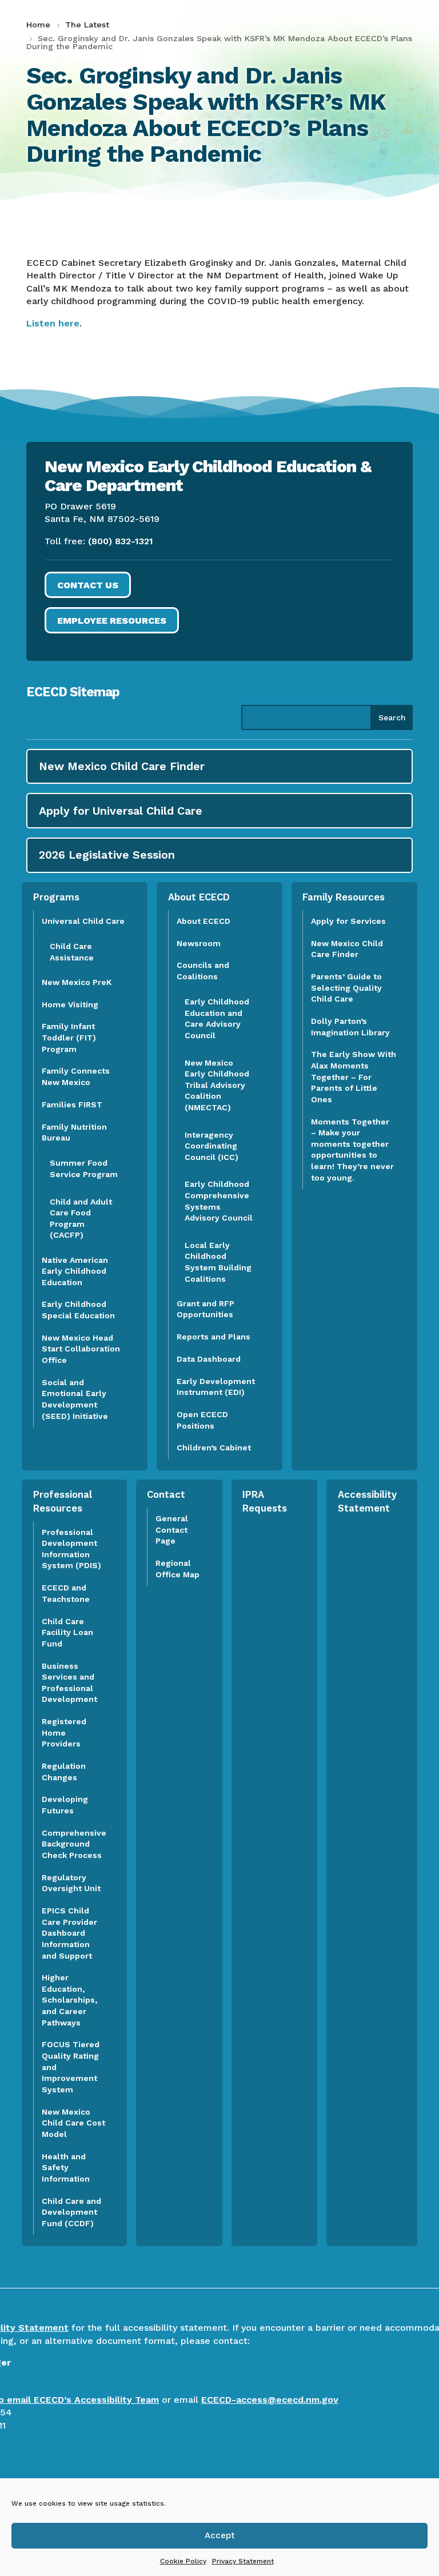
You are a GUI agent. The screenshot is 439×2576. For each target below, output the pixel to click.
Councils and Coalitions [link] (203, 971)
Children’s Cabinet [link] (214, 1447)
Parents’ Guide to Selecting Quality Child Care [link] (346, 988)
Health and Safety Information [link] (66, 2168)
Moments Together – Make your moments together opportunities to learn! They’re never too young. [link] (352, 1150)
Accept (220, 2535)
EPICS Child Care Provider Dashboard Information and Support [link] (69, 1933)
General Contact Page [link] (172, 1530)
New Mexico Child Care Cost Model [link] (73, 2123)
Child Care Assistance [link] (72, 952)
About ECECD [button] (199, 897)
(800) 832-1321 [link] (121, 541)
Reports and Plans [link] (213, 1337)
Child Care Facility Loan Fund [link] (67, 1632)
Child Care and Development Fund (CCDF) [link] (71, 2212)
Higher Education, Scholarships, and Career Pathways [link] (69, 2000)
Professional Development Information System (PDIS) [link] (71, 1549)
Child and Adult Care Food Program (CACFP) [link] (81, 1219)
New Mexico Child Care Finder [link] (347, 949)
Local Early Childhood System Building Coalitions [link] (218, 1262)
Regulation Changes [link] (64, 1772)
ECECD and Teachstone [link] (66, 1593)
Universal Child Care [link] (83, 921)
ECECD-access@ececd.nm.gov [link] (270, 2400)
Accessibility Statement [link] (367, 1501)
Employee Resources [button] (112, 621)
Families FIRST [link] (72, 1104)
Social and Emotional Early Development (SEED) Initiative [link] (76, 1399)
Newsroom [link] (199, 943)
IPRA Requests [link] (265, 1501)
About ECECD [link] (203, 921)
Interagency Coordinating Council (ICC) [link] (211, 1146)
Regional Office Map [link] (177, 1569)
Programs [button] (56, 897)
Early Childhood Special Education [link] (78, 1310)
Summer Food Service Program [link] (84, 1169)
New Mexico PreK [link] (77, 982)
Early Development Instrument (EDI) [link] (216, 1387)
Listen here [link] (53, 323)
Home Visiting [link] (70, 1004)
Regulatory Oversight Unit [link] (71, 1883)
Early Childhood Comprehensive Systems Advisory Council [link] (219, 1201)
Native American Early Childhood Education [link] (75, 1271)
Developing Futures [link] (65, 1805)
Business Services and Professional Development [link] (73, 1683)
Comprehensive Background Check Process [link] (74, 1844)
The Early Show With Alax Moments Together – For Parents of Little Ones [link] (354, 1076)
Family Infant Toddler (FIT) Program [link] (69, 1037)
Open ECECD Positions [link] (202, 1420)
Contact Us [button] (88, 585)
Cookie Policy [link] (183, 2561)
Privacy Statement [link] (243, 2561)
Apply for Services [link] (348, 921)
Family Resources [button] (344, 897)
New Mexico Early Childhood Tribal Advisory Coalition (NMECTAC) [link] (217, 1085)
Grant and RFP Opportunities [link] (205, 1309)
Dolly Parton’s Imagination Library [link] (350, 1027)
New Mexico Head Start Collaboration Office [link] (81, 1349)
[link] (40, 25)
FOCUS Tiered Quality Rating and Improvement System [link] (71, 2067)
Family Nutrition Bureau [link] (74, 1133)
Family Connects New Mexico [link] (76, 1076)
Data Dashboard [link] (209, 1359)
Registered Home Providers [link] (64, 1732)
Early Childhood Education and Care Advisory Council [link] (217, 1018)
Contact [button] (166, 1494)
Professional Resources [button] (63, 1501)
